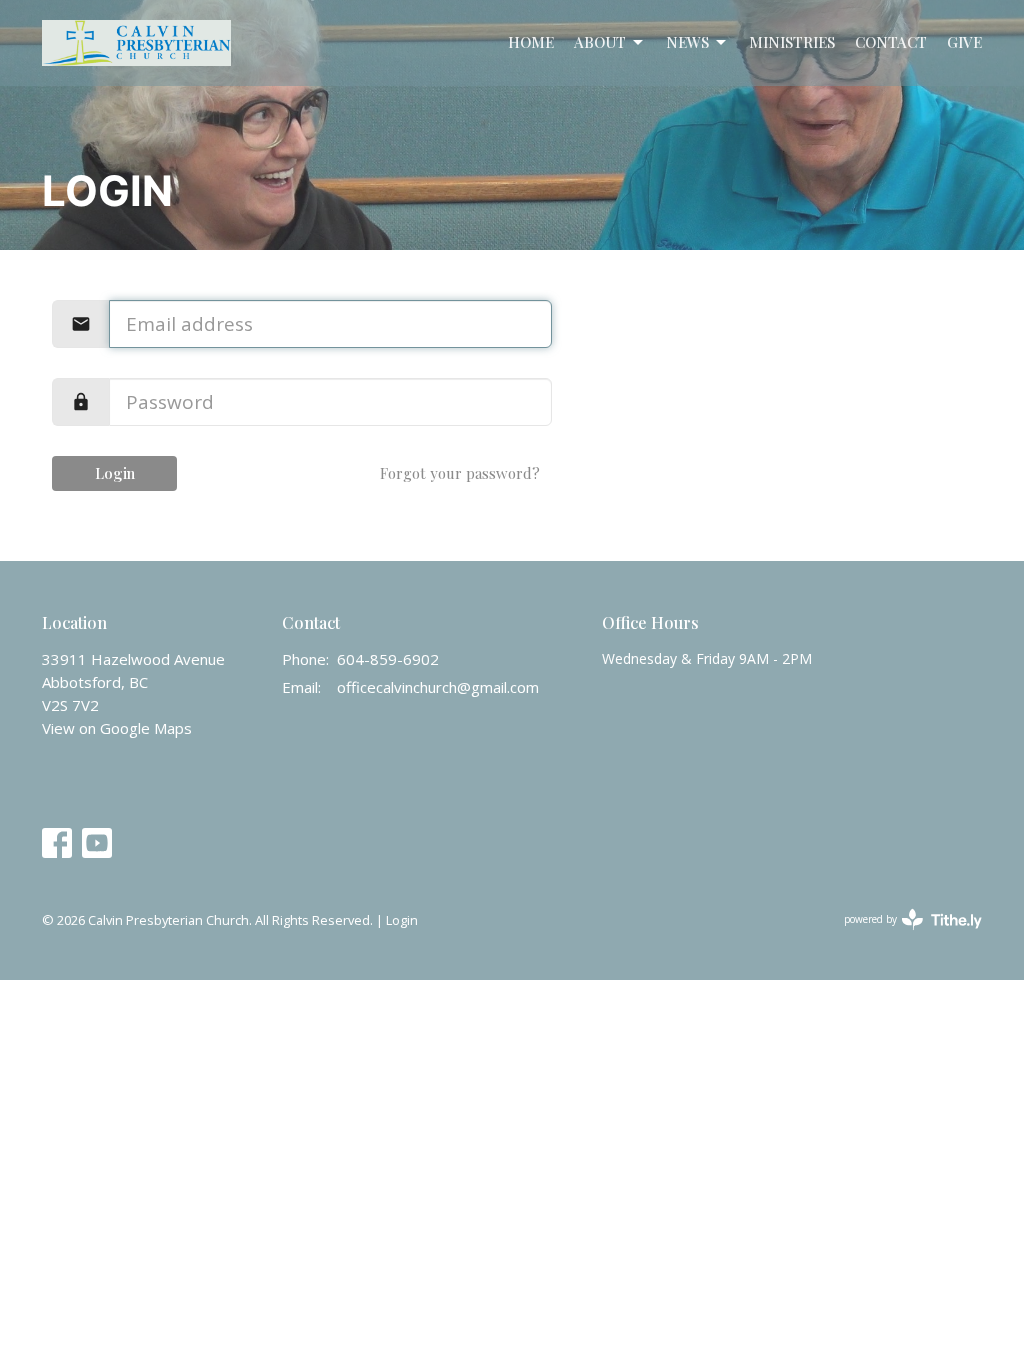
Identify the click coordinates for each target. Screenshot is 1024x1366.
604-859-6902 (388, 659)
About (600, 42)
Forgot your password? (460, 473)
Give (964, 42)
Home (531, 42)
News (687, 42)
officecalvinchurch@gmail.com (438, 687)
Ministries (792, 42)
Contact (891, 42)
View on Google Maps (117, 728)
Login (115, 473)
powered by (902, 936)
